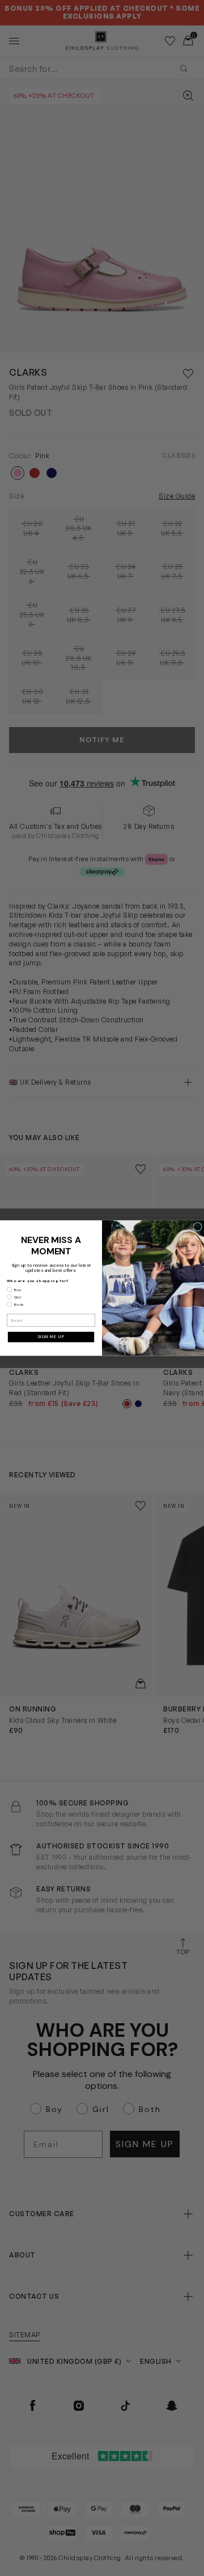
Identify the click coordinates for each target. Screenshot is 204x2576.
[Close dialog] (198, 1227)
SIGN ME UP (51, 1337)
